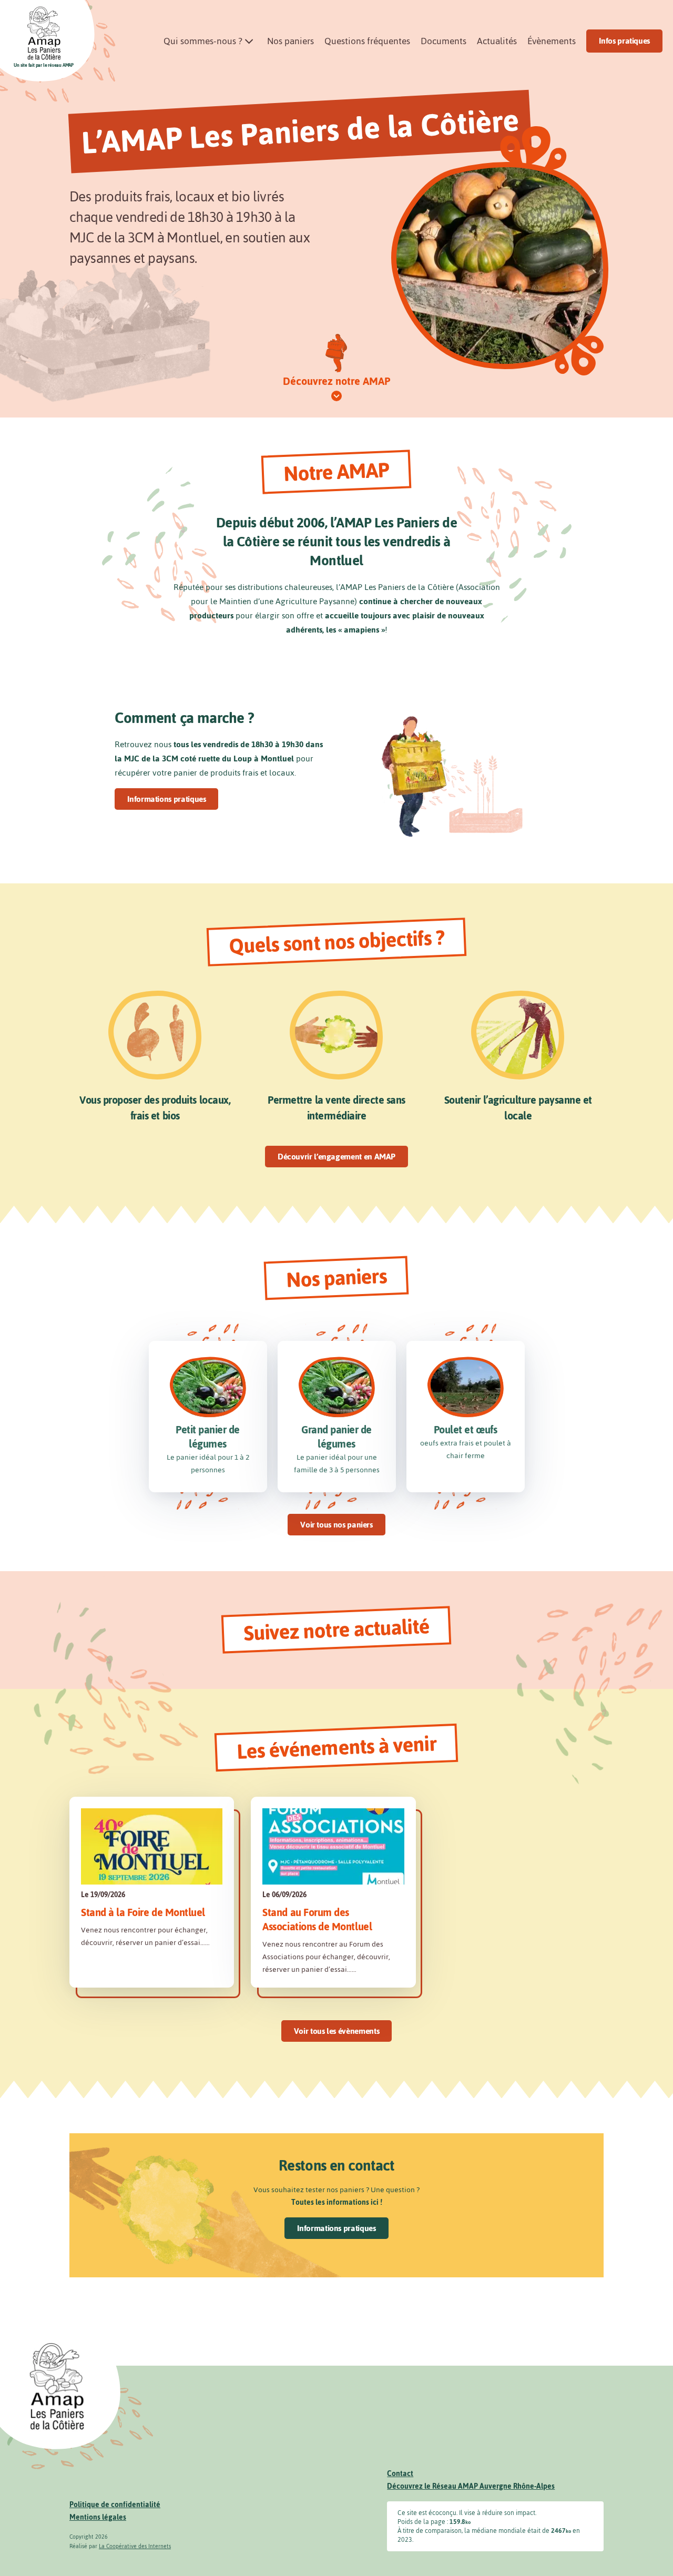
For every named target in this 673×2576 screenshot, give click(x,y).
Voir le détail (152, 1892)
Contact (400, 2474)
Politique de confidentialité (115, 2505)
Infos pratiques (624, 41)
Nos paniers (290, 41)
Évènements (552, 41)
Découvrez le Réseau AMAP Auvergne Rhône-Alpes (471, 2486)
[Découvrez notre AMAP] (336, 396)
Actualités (497, 41)
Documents (443, 41)
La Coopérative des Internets (135, 2546)
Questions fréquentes (367, 41)
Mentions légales (98, 2517)
